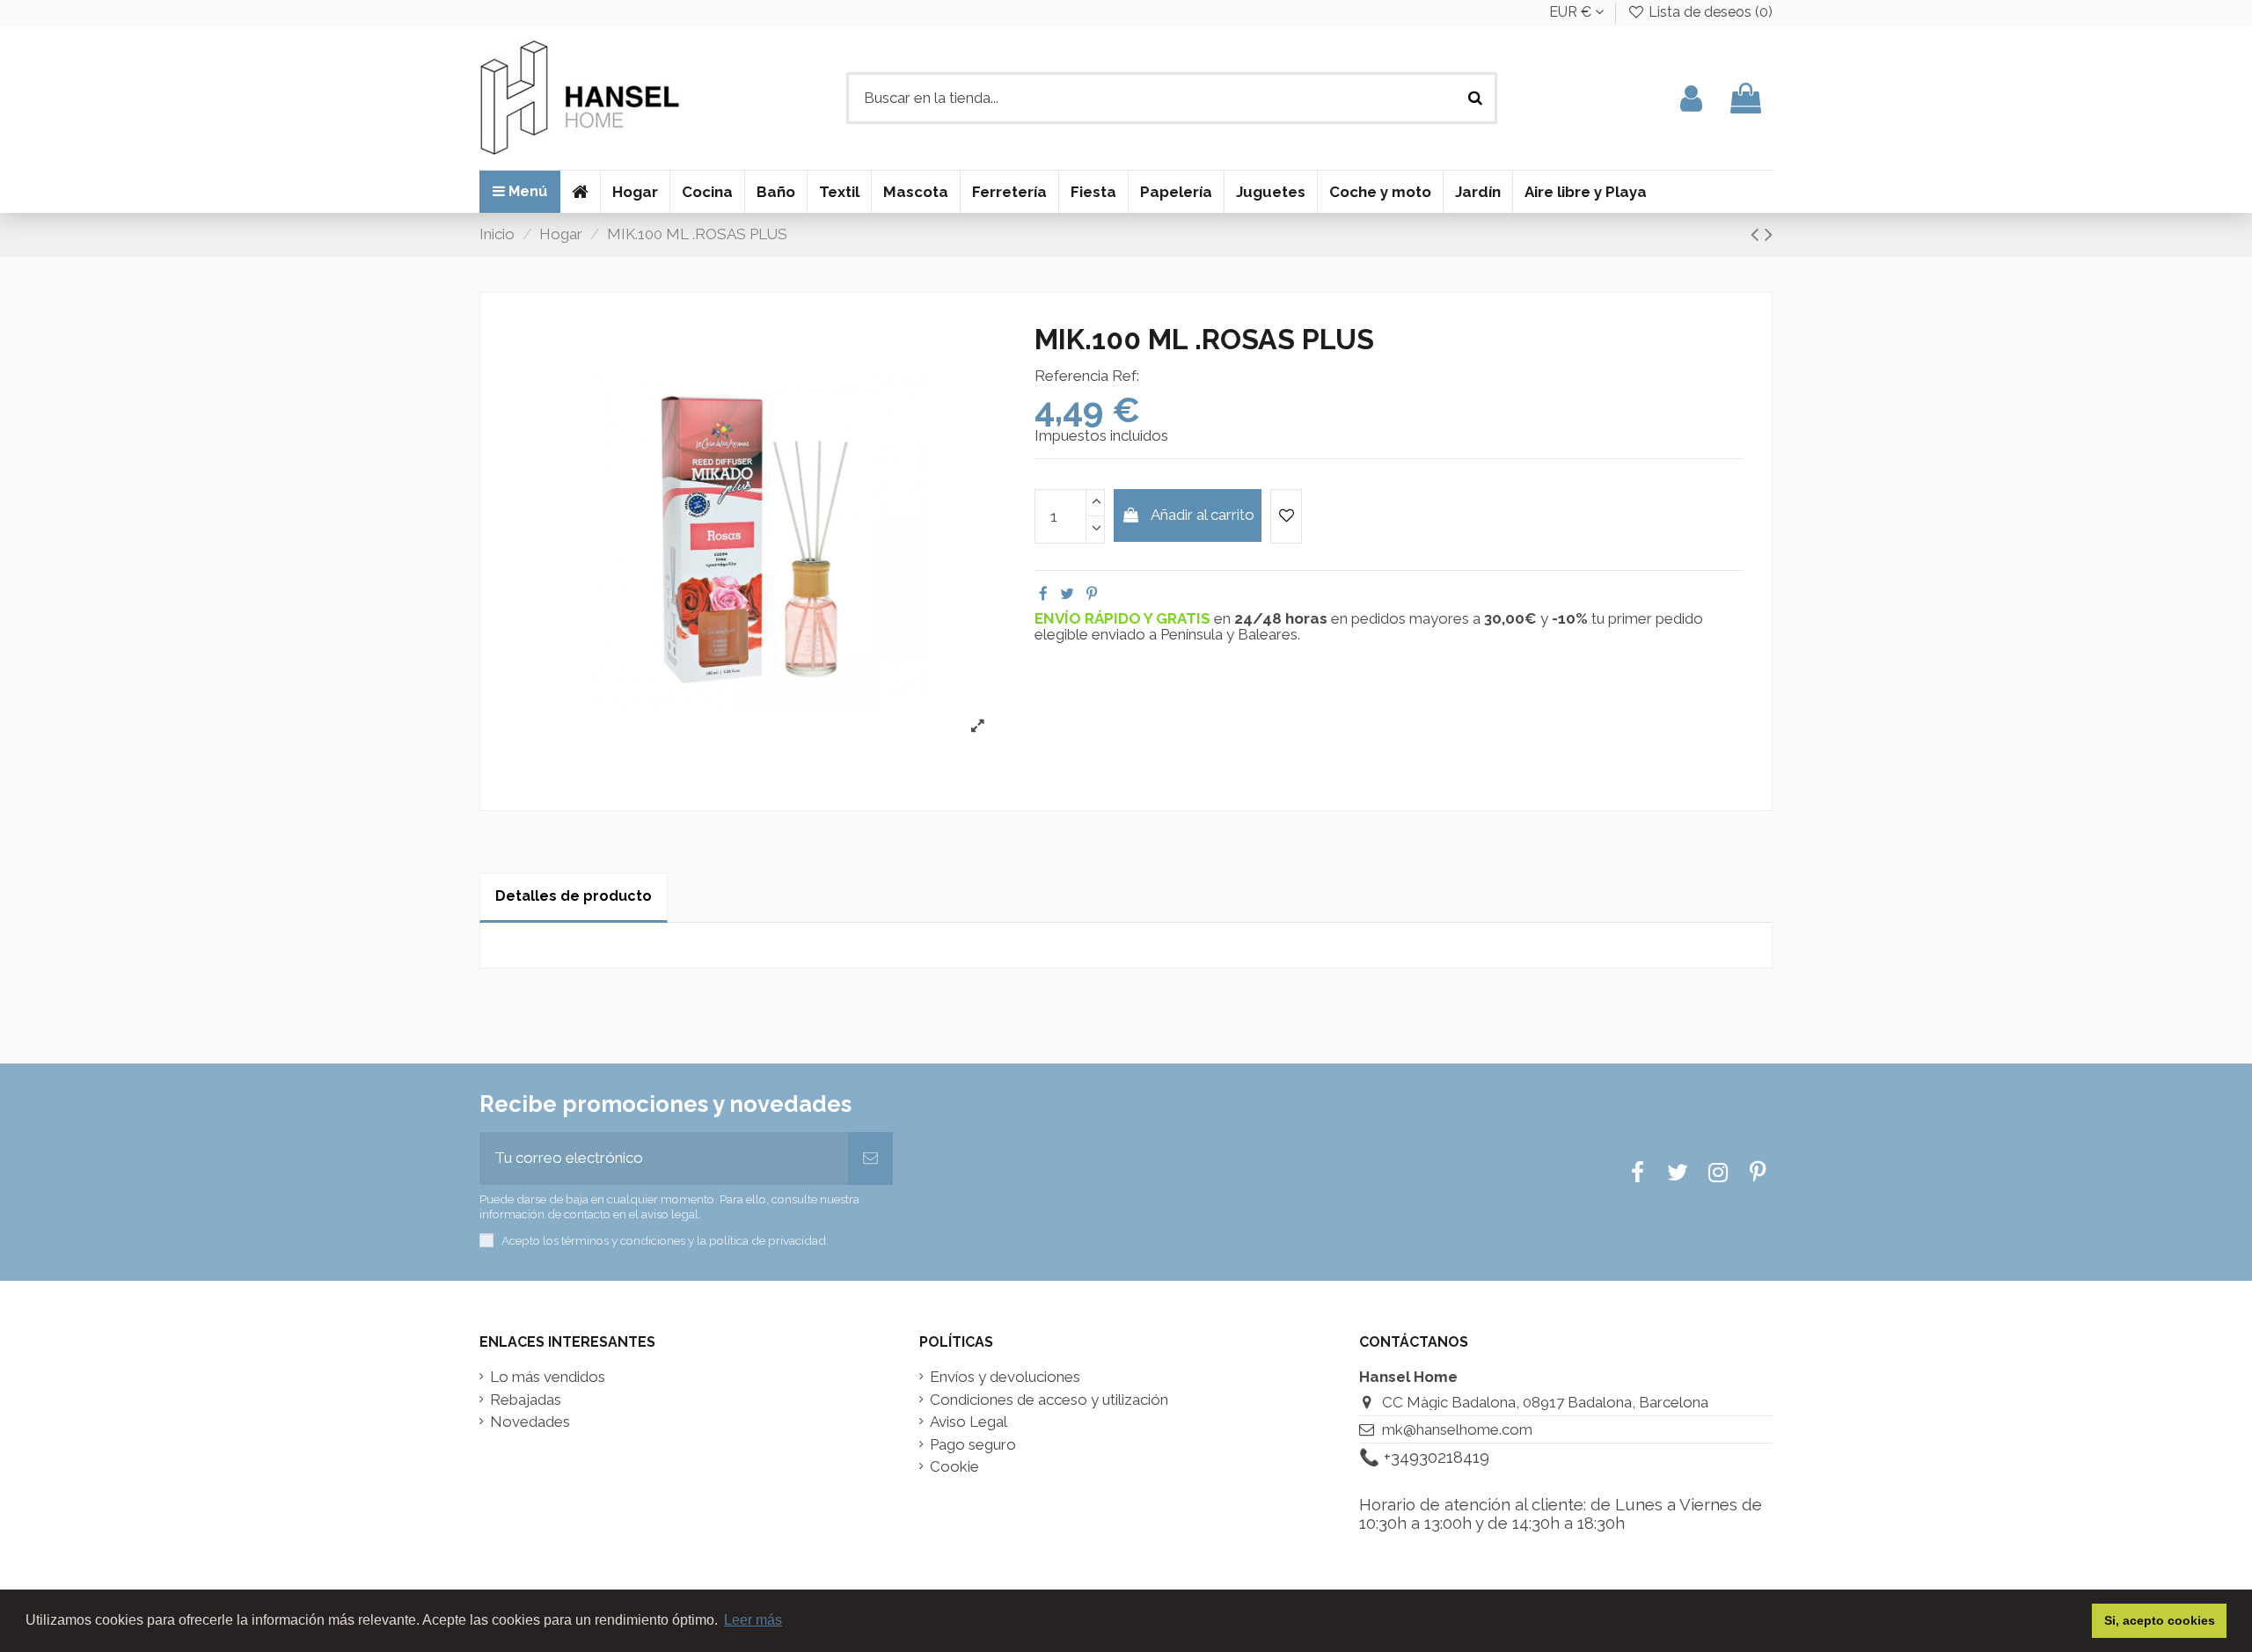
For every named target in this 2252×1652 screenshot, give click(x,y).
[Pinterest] (1092, 594)
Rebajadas (526, 1400)
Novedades (530, 1422)
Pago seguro (973, 1445)
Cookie (954, 1467)
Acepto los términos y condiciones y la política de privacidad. (665, 1240)
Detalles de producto (574, 896)
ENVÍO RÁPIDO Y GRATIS (1124, 618)
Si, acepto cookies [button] (2160, 1620)
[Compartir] (1043, 594)
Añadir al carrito (1203, 515)
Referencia (1071, 376)
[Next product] (1769, 234)
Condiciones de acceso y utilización (1049, 1400)
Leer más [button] (753, 1620)
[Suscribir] (870, 1159)
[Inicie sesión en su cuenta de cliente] (1691, 98)
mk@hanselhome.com (1457, 1429)
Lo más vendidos (548, 1377)
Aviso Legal (969, 1422)
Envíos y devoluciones (1005, 1377)
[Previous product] (1758, 234)
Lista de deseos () (1709, 12)
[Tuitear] (1067, 594)
